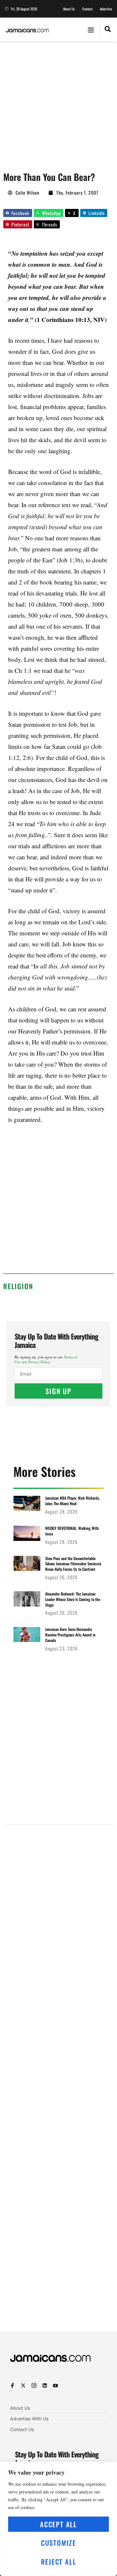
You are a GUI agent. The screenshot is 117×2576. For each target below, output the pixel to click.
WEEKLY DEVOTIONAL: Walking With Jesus (72, 1531)
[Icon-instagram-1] (34, 2385)
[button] (91, 30)
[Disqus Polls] (58, 1912)
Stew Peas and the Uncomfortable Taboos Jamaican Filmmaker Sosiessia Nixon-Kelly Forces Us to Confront (73, 1564)
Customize (58, 2543)
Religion (18, 1286)
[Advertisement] (58, 103)
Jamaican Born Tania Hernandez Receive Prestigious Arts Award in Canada (70, 1635)
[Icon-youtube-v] (55, 2385)
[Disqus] (58, 2086)
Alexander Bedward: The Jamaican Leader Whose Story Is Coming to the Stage (73, 1599)
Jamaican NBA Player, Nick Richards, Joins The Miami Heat (73, 1501)
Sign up (58, 1391)
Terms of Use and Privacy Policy (46, 1359)
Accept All (58, 2524)
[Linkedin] (45, 2385)
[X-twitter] (23, 2385)
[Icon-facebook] (13, 2385)
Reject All (59, 2562)
